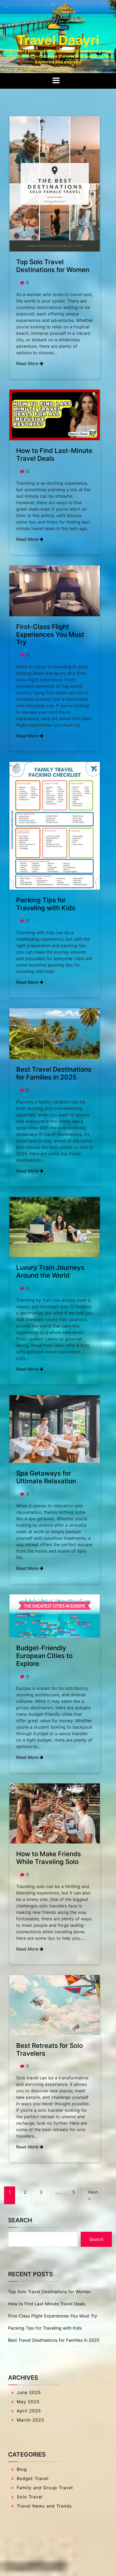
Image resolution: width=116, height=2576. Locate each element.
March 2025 (30, 2420)
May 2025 (28, 2402)
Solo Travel (30, 2497)
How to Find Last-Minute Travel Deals (54, 455)
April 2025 (29, 2411)
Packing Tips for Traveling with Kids (46, 904)
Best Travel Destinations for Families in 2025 (54, 1073)
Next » (93, 2195)
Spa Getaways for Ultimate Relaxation (46, 1477)
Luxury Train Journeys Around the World (50, 1271)
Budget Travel (33, 2478)
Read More (28, 363)
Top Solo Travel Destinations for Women (53, 266)
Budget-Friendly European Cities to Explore (44, 1656)
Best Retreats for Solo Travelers (50, 2049)
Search (20, 2220)
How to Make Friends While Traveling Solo (49, 1858)
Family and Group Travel (45, 2488)
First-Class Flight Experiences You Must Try (50, 634)
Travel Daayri (58, 40)
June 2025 (29, 2392)
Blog (22, 2469)
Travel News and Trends (44, 2506)
